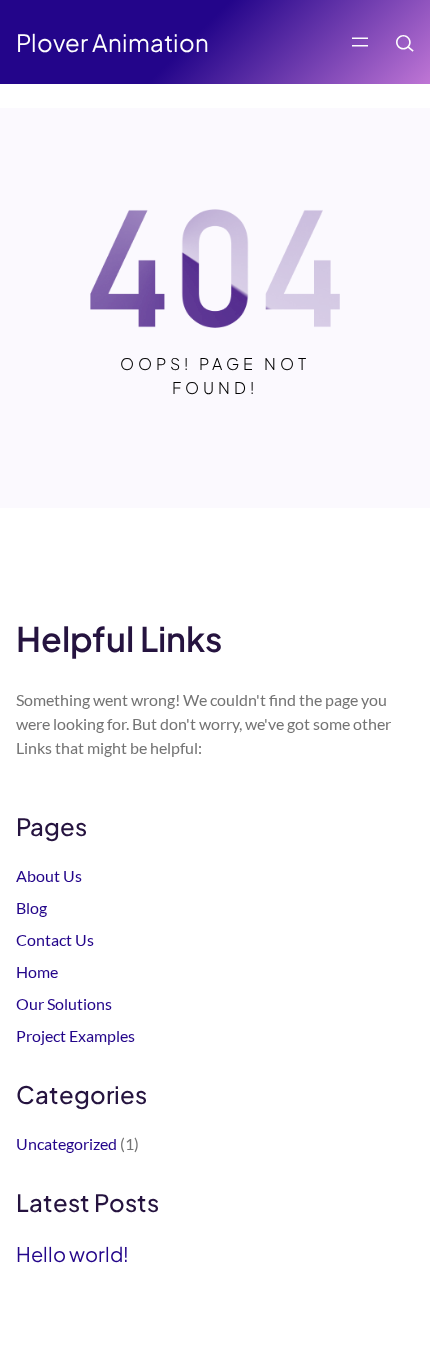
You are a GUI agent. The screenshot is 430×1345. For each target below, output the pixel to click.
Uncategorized (66, 1143)
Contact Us (55, 939)
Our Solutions (64, 1003)
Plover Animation (112, 42)
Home (37, 971)
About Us (49, 875)
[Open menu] (360, 42)
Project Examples (75, 1035)
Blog (31, 907)
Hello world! (72, 1254)
